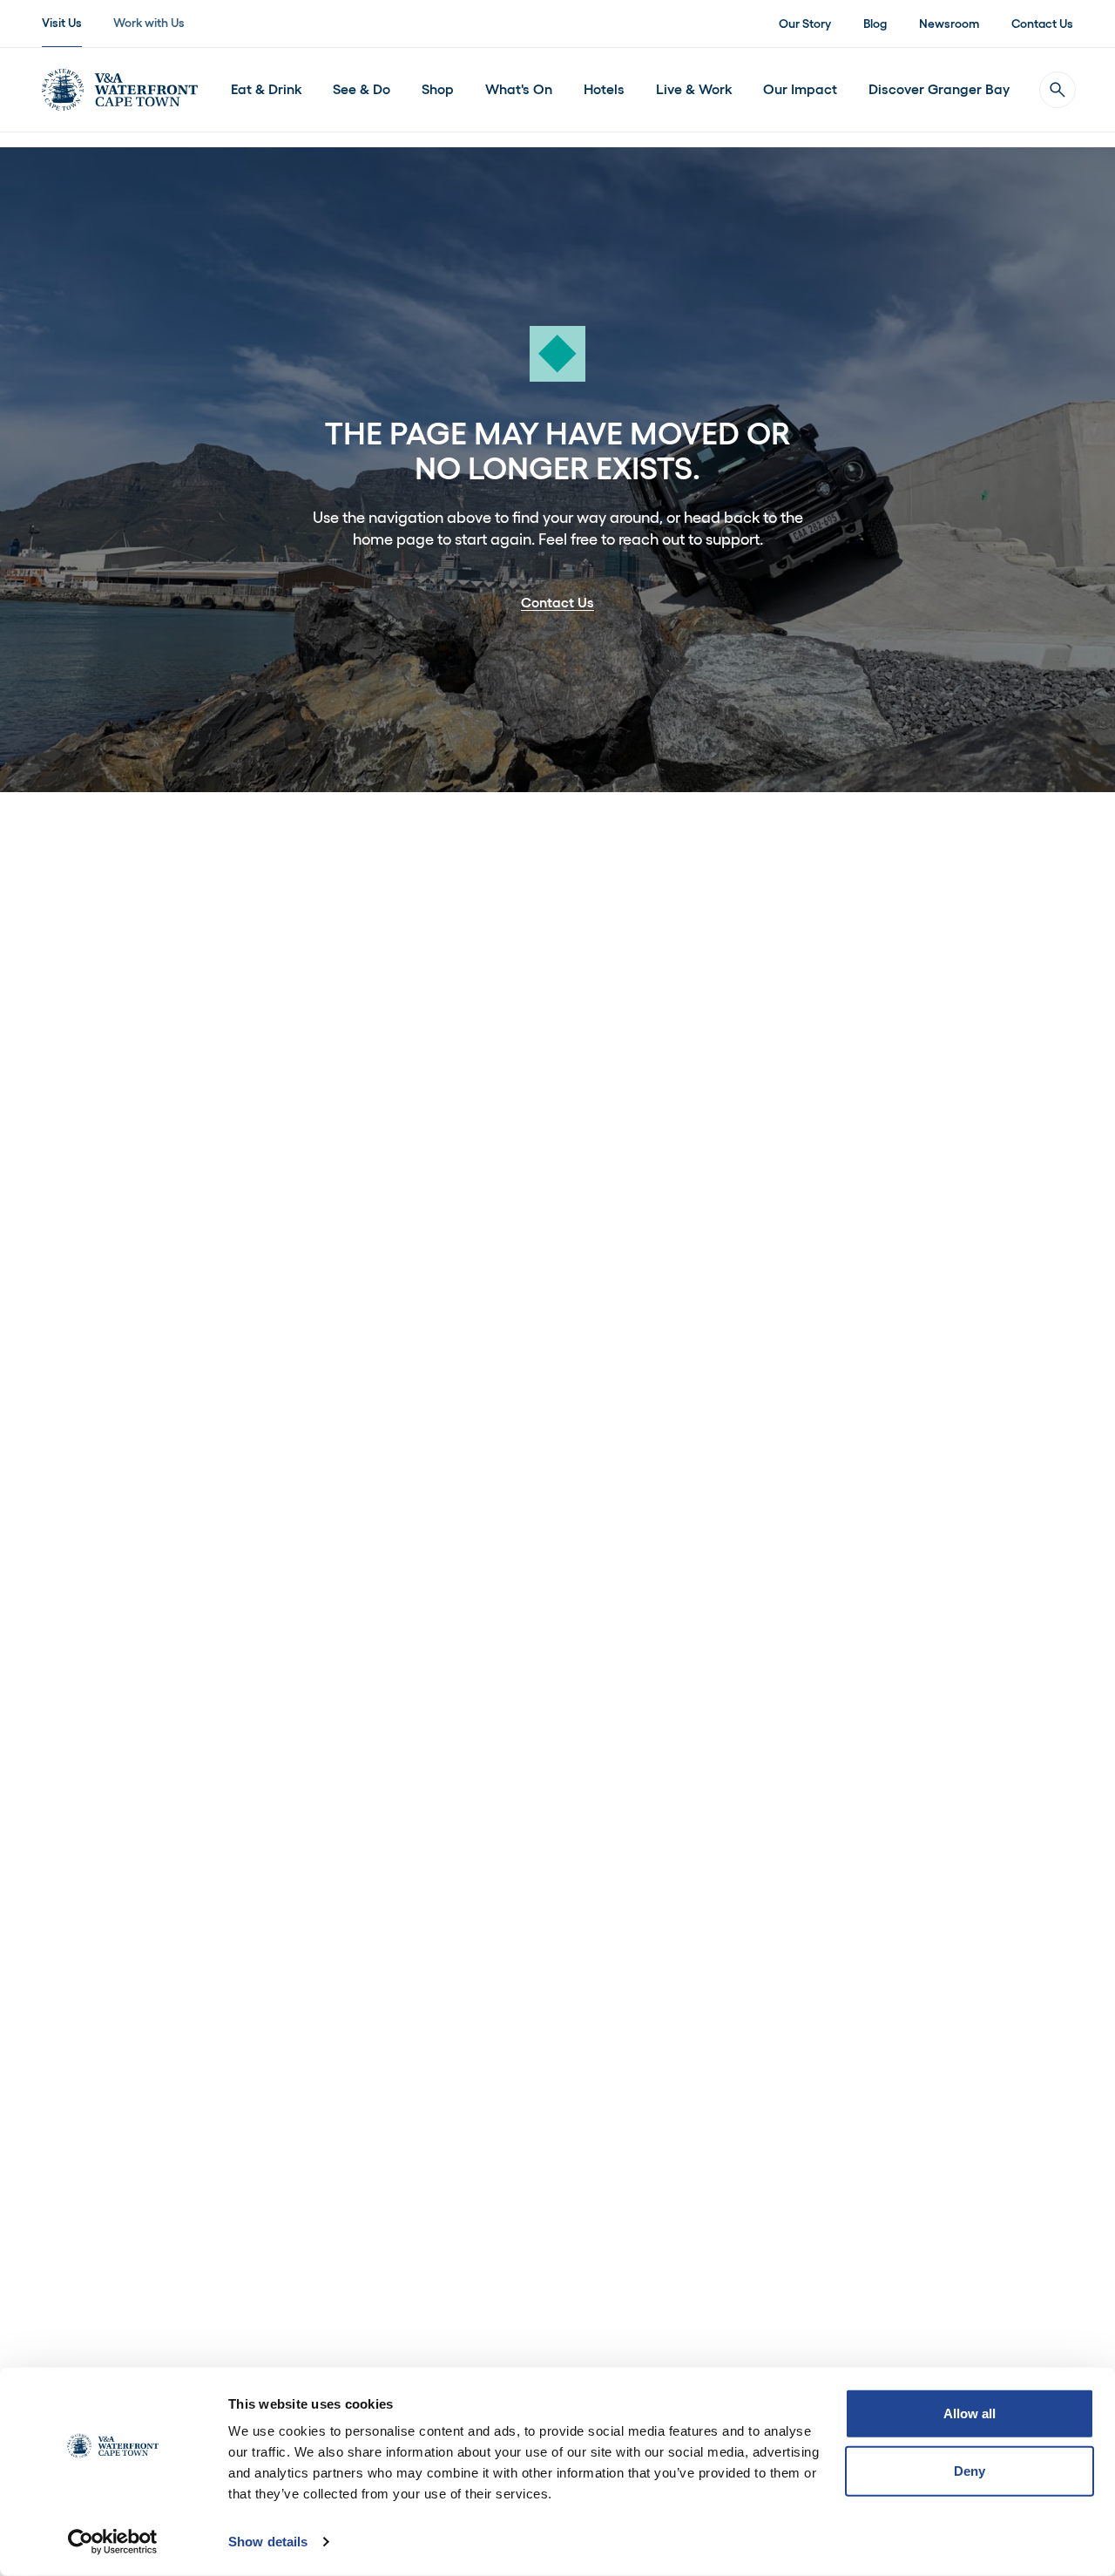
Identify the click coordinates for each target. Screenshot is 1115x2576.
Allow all (970, 2413)
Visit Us (62, 23)
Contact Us (1042, 24)
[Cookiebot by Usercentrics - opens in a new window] (113, 2542)
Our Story (805, 24)
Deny (970, 2470)
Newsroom (949, 24)
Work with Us (149, 23)
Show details (268, 2542)
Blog (875, 24)
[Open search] (1058, 90)
